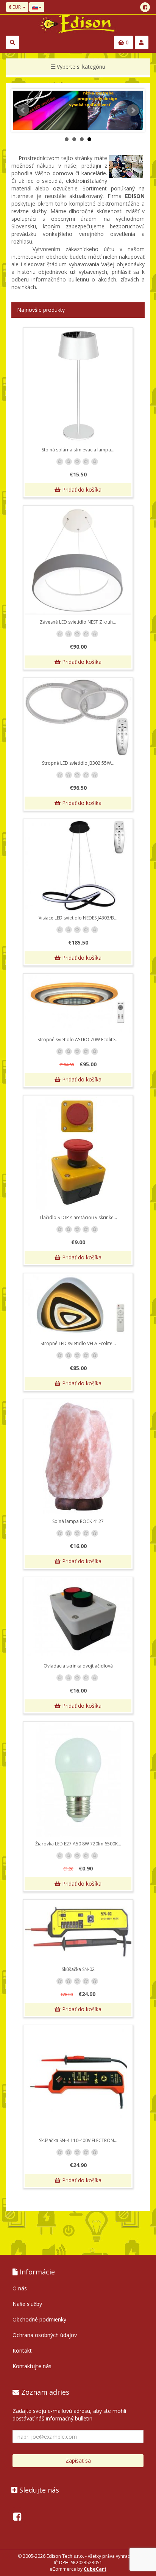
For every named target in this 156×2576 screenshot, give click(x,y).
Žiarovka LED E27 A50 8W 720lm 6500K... (78, 1844)
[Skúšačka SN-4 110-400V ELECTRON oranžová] (78, 2080)
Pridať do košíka (81, 490)
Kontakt (22, 2350)
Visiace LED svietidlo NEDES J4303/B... (78, 918)
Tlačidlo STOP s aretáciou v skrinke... (78, 1217)
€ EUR (15, 7)
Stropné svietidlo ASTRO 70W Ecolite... (78, 1040)
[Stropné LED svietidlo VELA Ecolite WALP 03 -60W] (78, 1306)
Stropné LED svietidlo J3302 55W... (78, 763)
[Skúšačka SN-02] (78, 1932)
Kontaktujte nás (32, 2366)
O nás (20, 2288)
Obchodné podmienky (39, 2319)
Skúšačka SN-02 (78, 1969)
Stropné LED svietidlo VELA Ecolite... (78, 1343)
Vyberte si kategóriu (80, 67)
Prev (23, 110)
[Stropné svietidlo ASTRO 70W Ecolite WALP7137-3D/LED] (78, 1004)
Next (133, 110)
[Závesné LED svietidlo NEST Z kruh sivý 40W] (78, 561)
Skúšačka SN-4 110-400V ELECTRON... (78, 2140)
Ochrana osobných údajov (45, 2335)
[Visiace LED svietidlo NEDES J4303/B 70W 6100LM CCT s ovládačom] (78, 865)
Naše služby (27, 2304)
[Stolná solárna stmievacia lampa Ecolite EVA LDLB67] (78, 386)
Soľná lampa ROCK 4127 (78, 1521)
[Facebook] (145, 7)
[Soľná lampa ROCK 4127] (78, 1457)
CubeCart (95, 2569)
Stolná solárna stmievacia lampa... (78, 450)
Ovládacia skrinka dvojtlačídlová (78, 1666)
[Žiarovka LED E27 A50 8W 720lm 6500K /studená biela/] (78, 1780)
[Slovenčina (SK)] (37, 7)
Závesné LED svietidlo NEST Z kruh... (78, 622)
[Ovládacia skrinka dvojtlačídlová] (78, 1619)
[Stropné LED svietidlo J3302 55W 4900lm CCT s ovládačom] (78, 717)
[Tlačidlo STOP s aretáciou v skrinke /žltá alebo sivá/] (78, 1154)
